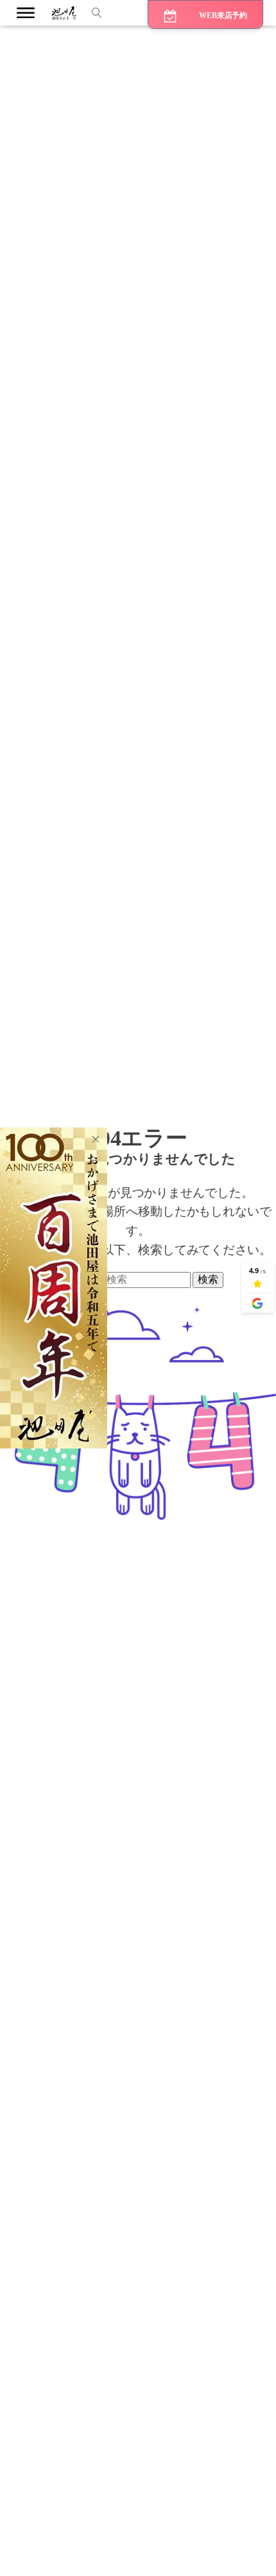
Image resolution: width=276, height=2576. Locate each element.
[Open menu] (26, 13)
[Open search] (97, 13)
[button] (205, 14)
